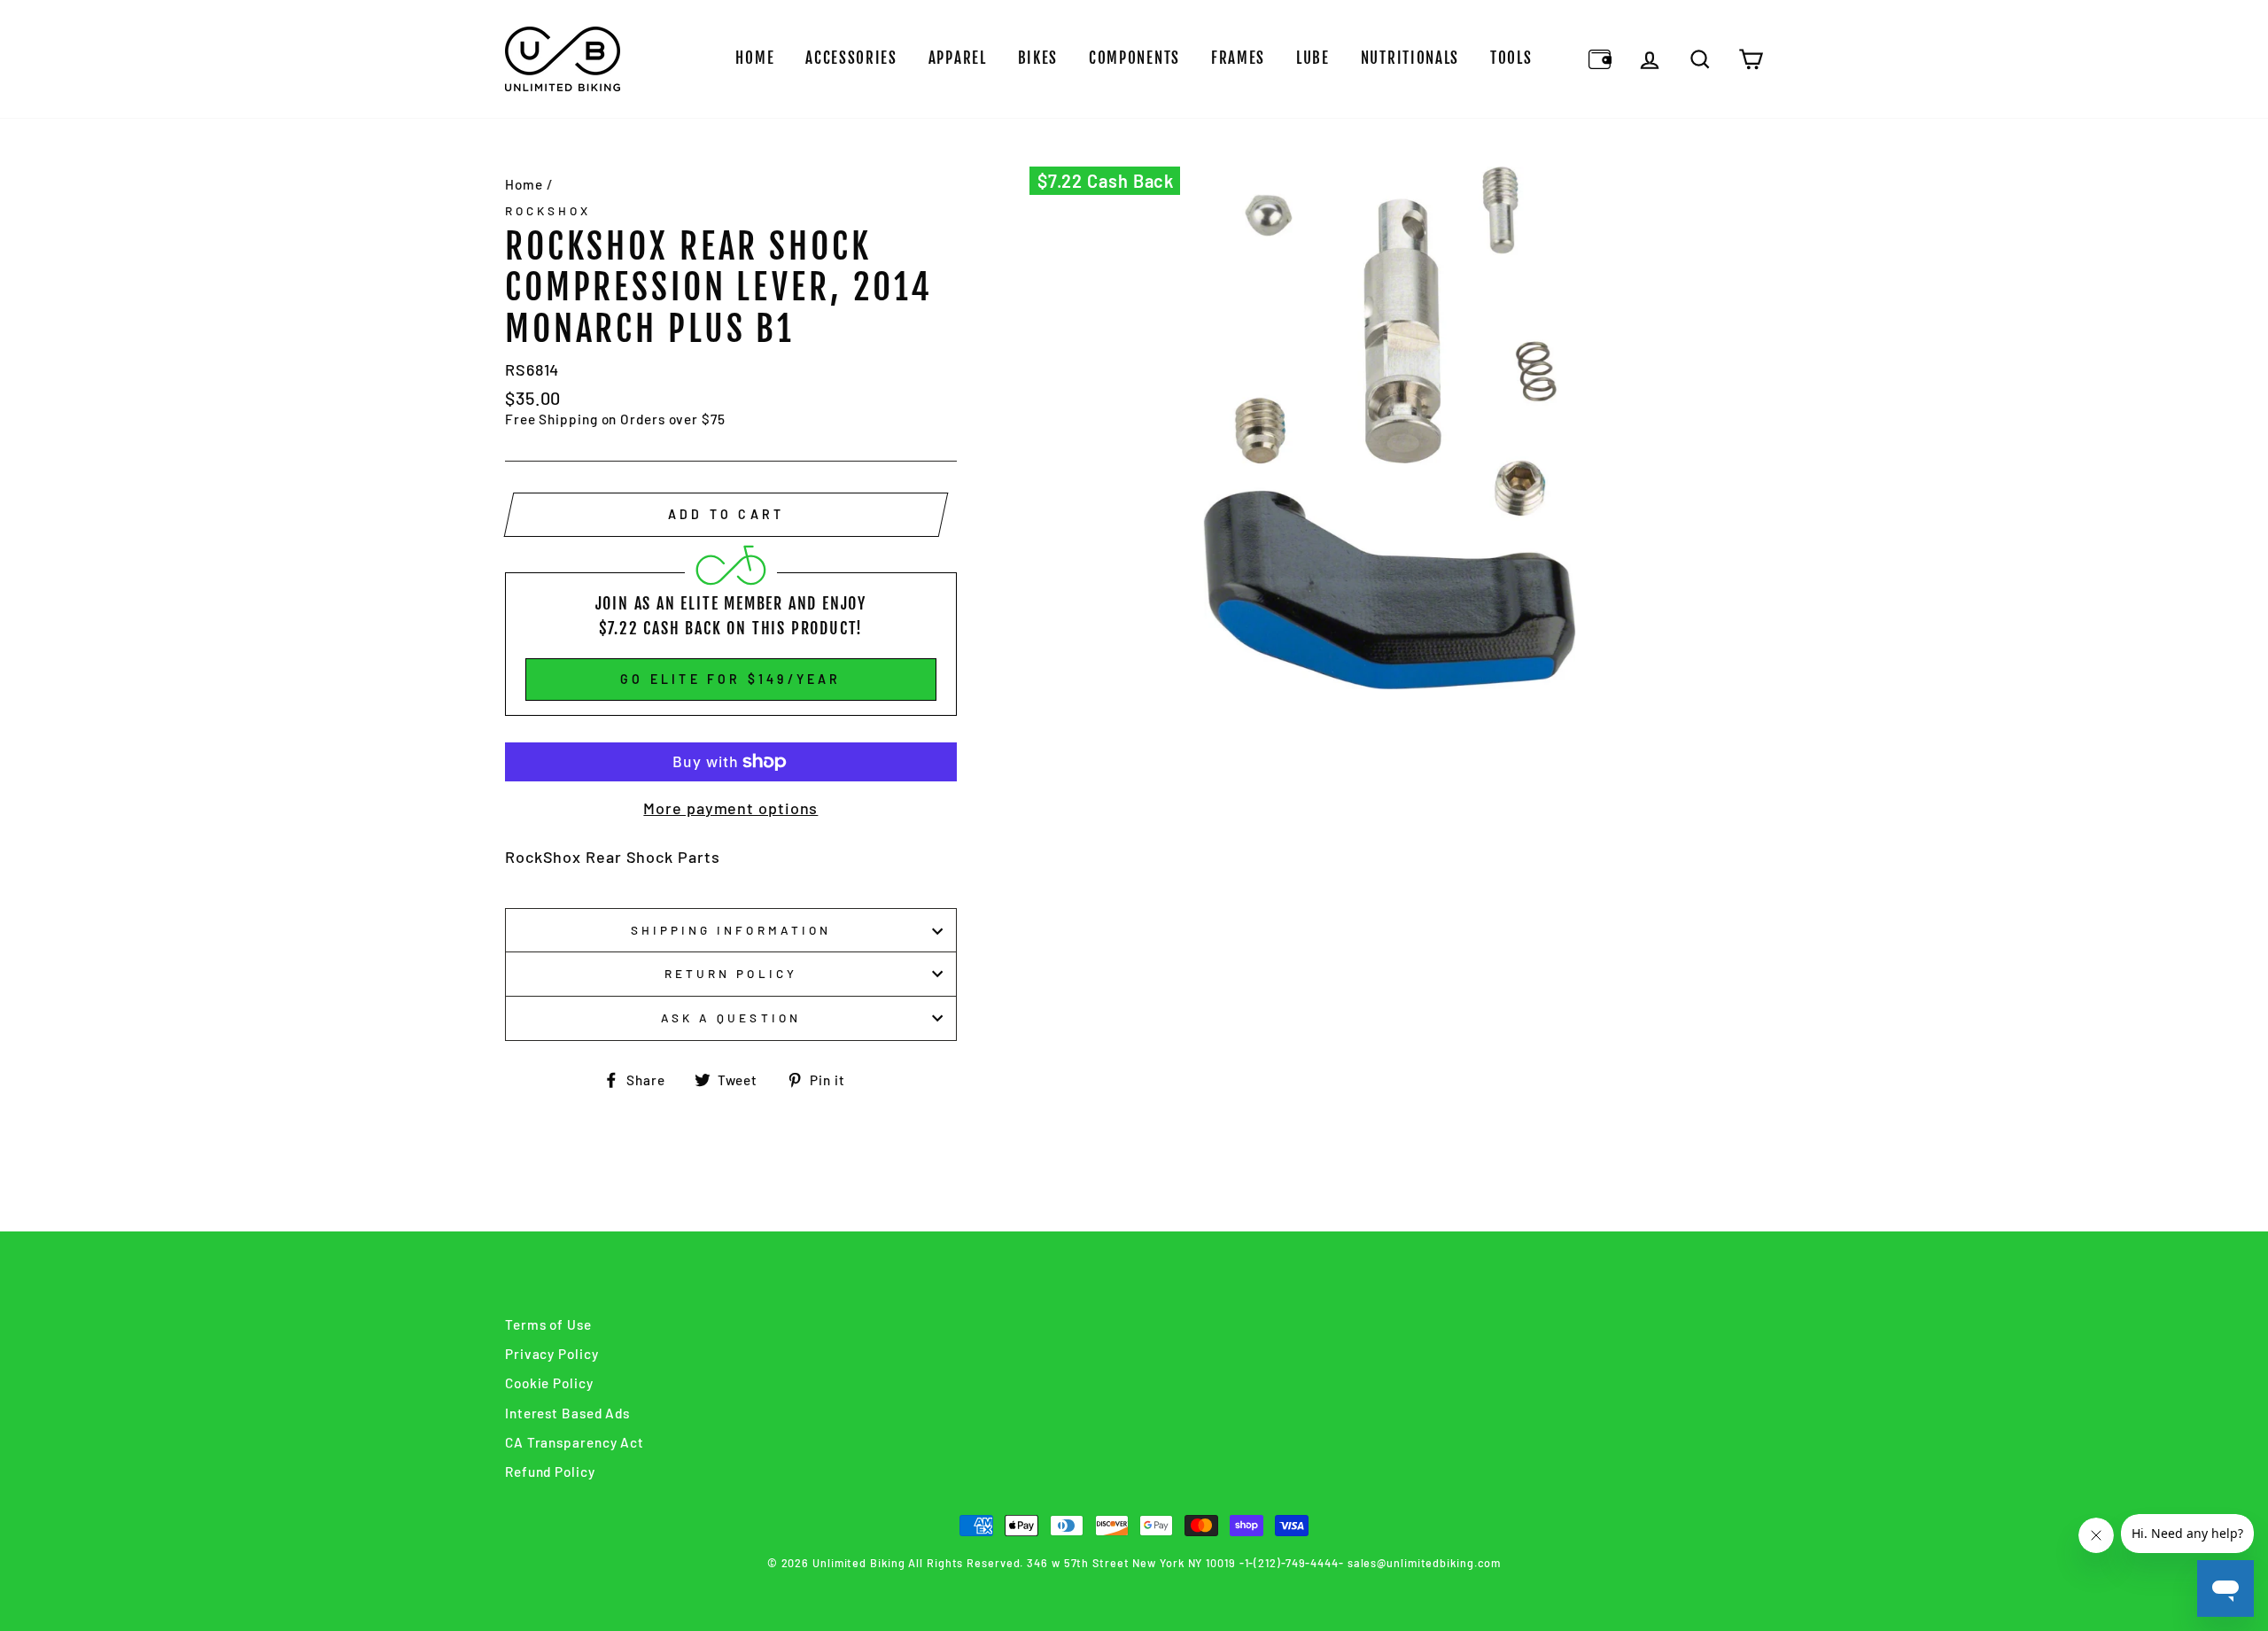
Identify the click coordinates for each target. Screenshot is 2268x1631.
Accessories (851, 58)
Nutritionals (1410, 58)
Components (1134, 58)
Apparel (958, 58)
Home (755, 58)
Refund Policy (550, 1472)
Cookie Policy (549, 1383)
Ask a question (731, 1017)
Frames (1238, 58)
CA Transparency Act (575, 1442)
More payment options (730, 808)
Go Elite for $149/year (730, 679)
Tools (1511, 58)
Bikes (1038, 58)
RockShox (548, 210)
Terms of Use (548, 1324)
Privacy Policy (552, 1354)
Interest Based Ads (567, 1413)
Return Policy (731, 973)
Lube (1313, 58)
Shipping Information (731, 930)
